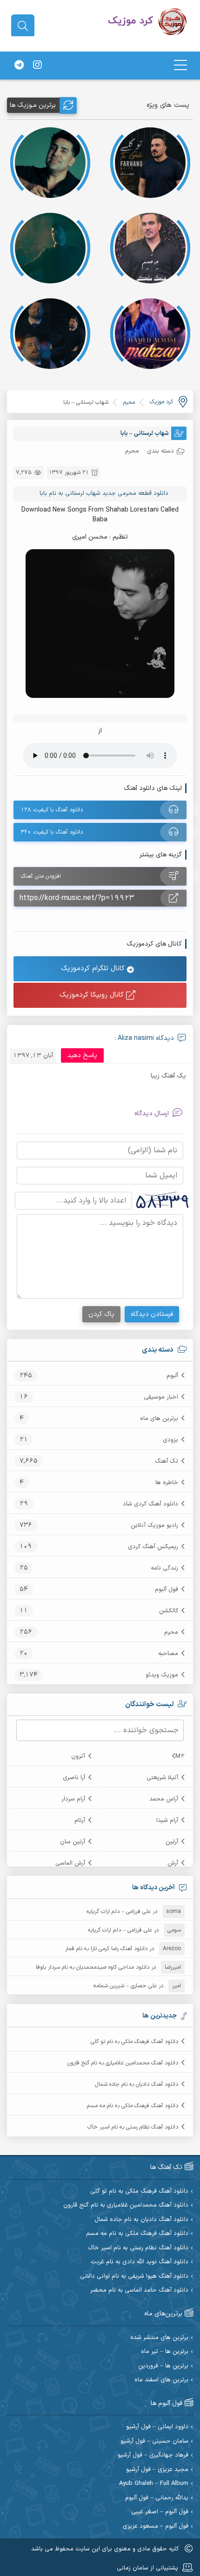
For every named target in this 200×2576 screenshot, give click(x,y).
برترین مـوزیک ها (33, 105)
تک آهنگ (167, 1461)
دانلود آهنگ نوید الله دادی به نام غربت (140, 2262)
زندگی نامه (164, 1568)
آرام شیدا (167, 1820)
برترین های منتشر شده (159, 2338)
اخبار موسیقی (161, 1397)
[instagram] (37, 66)
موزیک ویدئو (162, 1675)
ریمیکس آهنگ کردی (153, 1547)
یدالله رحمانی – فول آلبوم (157, 2498)
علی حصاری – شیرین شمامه (125, 1986)
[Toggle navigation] (180, 65)
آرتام (80, 1820)
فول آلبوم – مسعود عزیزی (156, 2527)
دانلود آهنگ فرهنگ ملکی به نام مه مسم (133, 2106)
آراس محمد (164, 1799)
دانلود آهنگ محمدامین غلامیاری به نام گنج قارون (123, 2063)
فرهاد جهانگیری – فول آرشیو (153, 2455)
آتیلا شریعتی (162, 1778)
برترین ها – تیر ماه (165, 2352)
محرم (171, 1632)
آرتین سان (73, 1842)
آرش (173, 1863)
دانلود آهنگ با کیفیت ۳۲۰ (52, 832)
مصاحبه (168, 1654)
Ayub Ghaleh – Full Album (154, 2484)
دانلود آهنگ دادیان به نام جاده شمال (137, 2084)
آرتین (172, 1842)
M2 (180, 1756)
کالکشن (169, 1611)
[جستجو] (23, 26)
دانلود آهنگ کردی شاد (150, 1504)
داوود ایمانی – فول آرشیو (157, 2427)
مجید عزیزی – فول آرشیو (157, 2470)
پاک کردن (101, 1314)
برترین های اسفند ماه (161, 2380)
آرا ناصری (74, 1778)
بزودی (170, 1440)
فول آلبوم (167, 1590)
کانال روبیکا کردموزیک (93, 995)
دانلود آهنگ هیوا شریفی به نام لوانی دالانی (134, 2277)
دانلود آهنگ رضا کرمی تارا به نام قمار (106, 1949)
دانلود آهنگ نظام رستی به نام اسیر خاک (133, 2127)
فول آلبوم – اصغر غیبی (160, 2512)
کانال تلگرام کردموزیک (94, 969)
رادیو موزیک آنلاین (154, 1525)
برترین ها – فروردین (163, 2366)
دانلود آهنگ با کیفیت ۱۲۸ (52, 810)
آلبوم (172, 1376)
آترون (78, 1756)
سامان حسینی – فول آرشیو (154, 2441)
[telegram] (19, 66)
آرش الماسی (70, 1863)
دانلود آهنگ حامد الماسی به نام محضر (139, 2290)
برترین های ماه (159, 1419)
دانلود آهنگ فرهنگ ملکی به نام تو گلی (134, 2042)
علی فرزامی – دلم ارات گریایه (119, 1912)
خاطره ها (167, 1483)
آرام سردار (73, 1799)
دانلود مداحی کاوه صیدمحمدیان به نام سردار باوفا (93, 1967)
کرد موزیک (161, 402)
